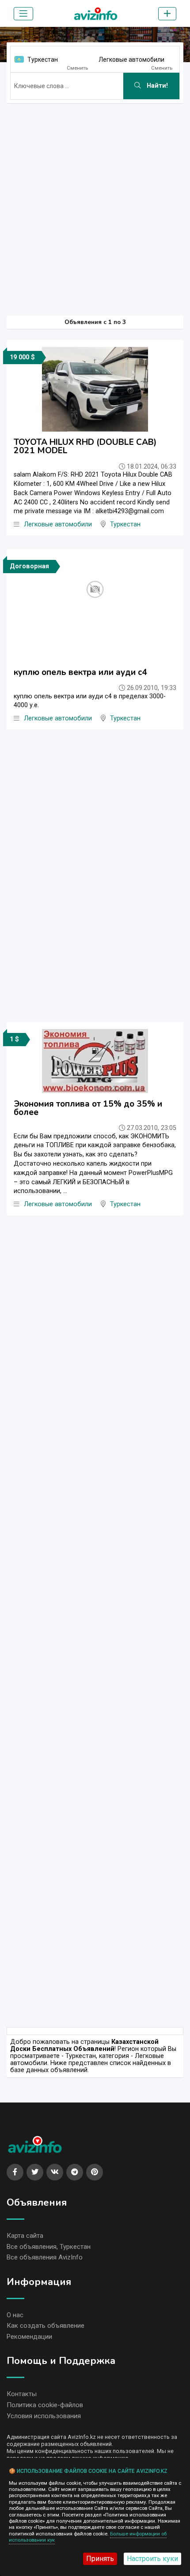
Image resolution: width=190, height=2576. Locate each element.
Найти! (156, 86)
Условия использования (44, 2416)
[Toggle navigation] (23, 14)
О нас (15, 2315)
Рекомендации (29, 2337)
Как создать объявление (46, 2326)
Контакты (22, 2394)
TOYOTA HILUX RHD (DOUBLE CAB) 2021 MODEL (85, 446)
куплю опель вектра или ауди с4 (80, 672)
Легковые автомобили (131, 60)
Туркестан (43, 60)
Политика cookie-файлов (45, 2405)
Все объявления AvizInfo (45, 2257)
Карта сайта (25, 2236)
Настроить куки (152, 2559)
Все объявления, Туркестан (49, 2247)
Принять (100, 2559)
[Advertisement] (95, 205)
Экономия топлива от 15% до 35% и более (88, 1108)
